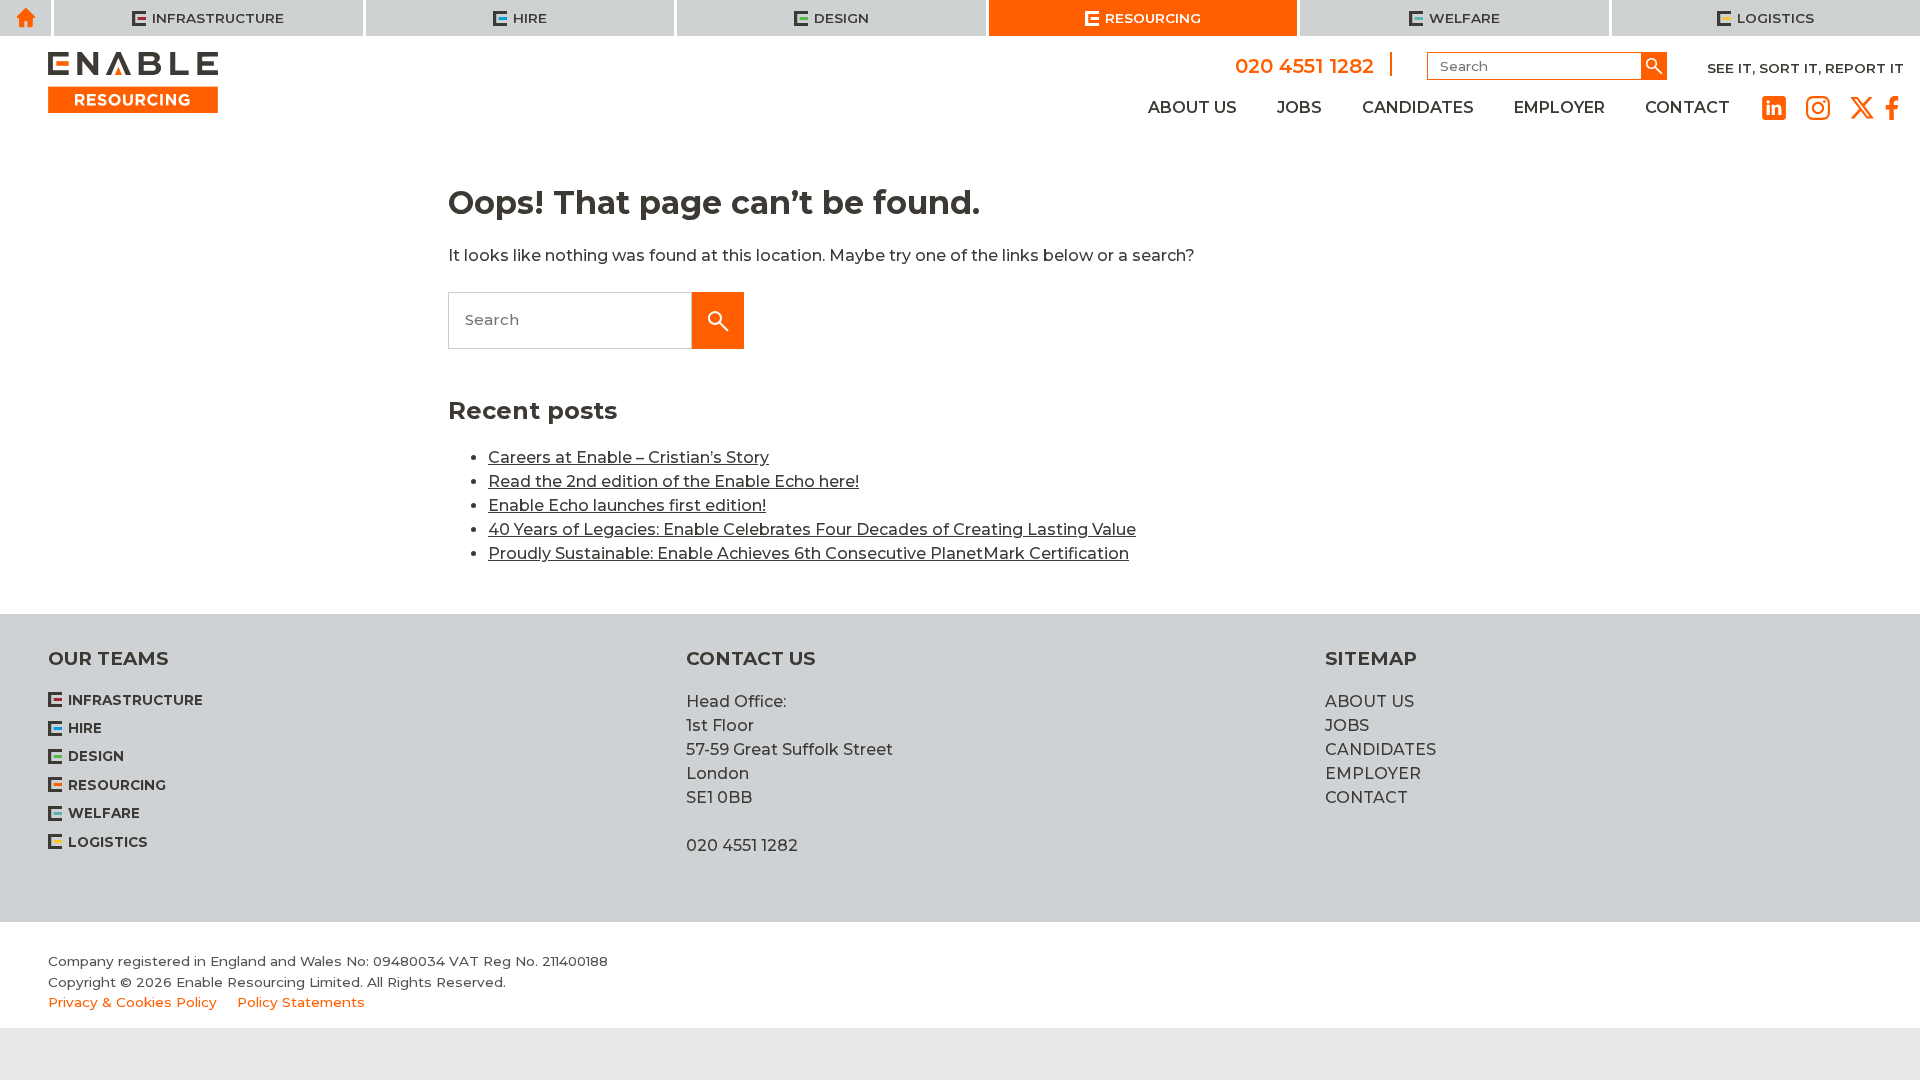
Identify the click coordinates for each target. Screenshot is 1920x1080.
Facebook (1892, 108)
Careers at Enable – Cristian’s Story (628, 457)
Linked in (1774, 108)
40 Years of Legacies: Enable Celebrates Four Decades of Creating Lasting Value (812, 529)
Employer (1559, 107)
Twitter (1862, 108)
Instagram (1818, 108)
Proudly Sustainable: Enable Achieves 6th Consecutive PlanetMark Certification (808, 553)
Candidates (1418, 107)
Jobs (1299, 107)
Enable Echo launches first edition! (627, 505)
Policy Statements (301, 1002)
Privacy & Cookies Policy (132, 1002)
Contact (1687, 107)
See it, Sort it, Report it (1805, 68)
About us (1192, 107)
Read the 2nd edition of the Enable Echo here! (673, 481)
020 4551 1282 (1304, 65)
